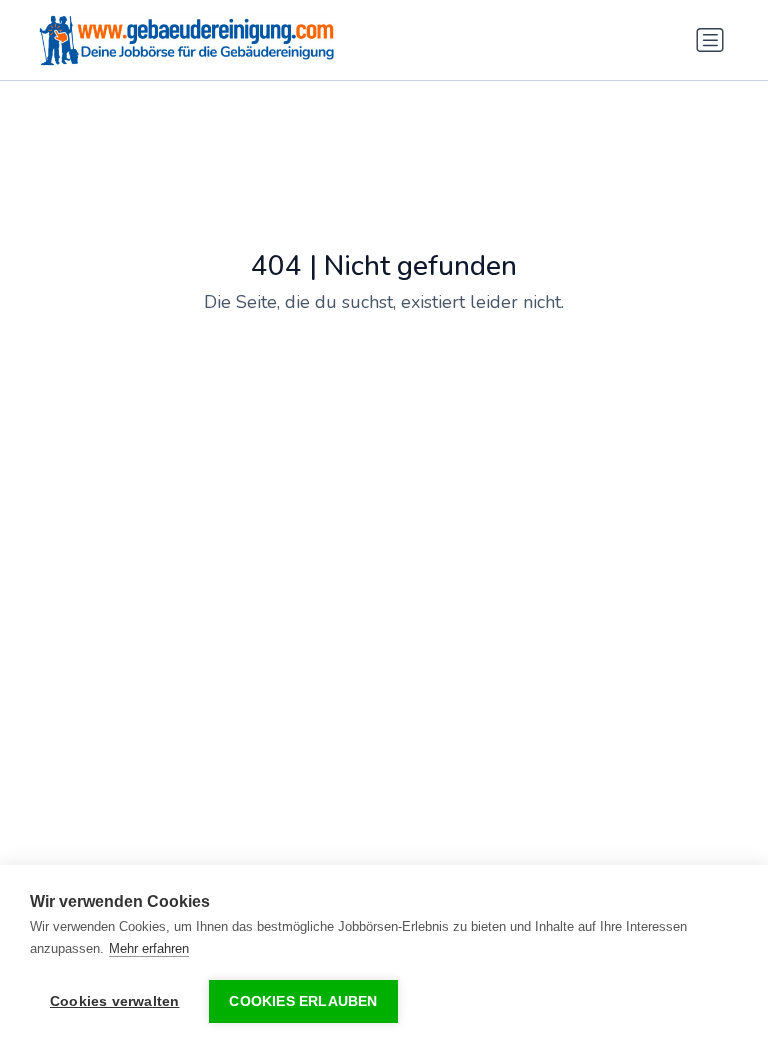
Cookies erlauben (303, 1001)
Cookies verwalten (114, 1001)
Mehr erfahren (149, 948)
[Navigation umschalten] (710, 40)
